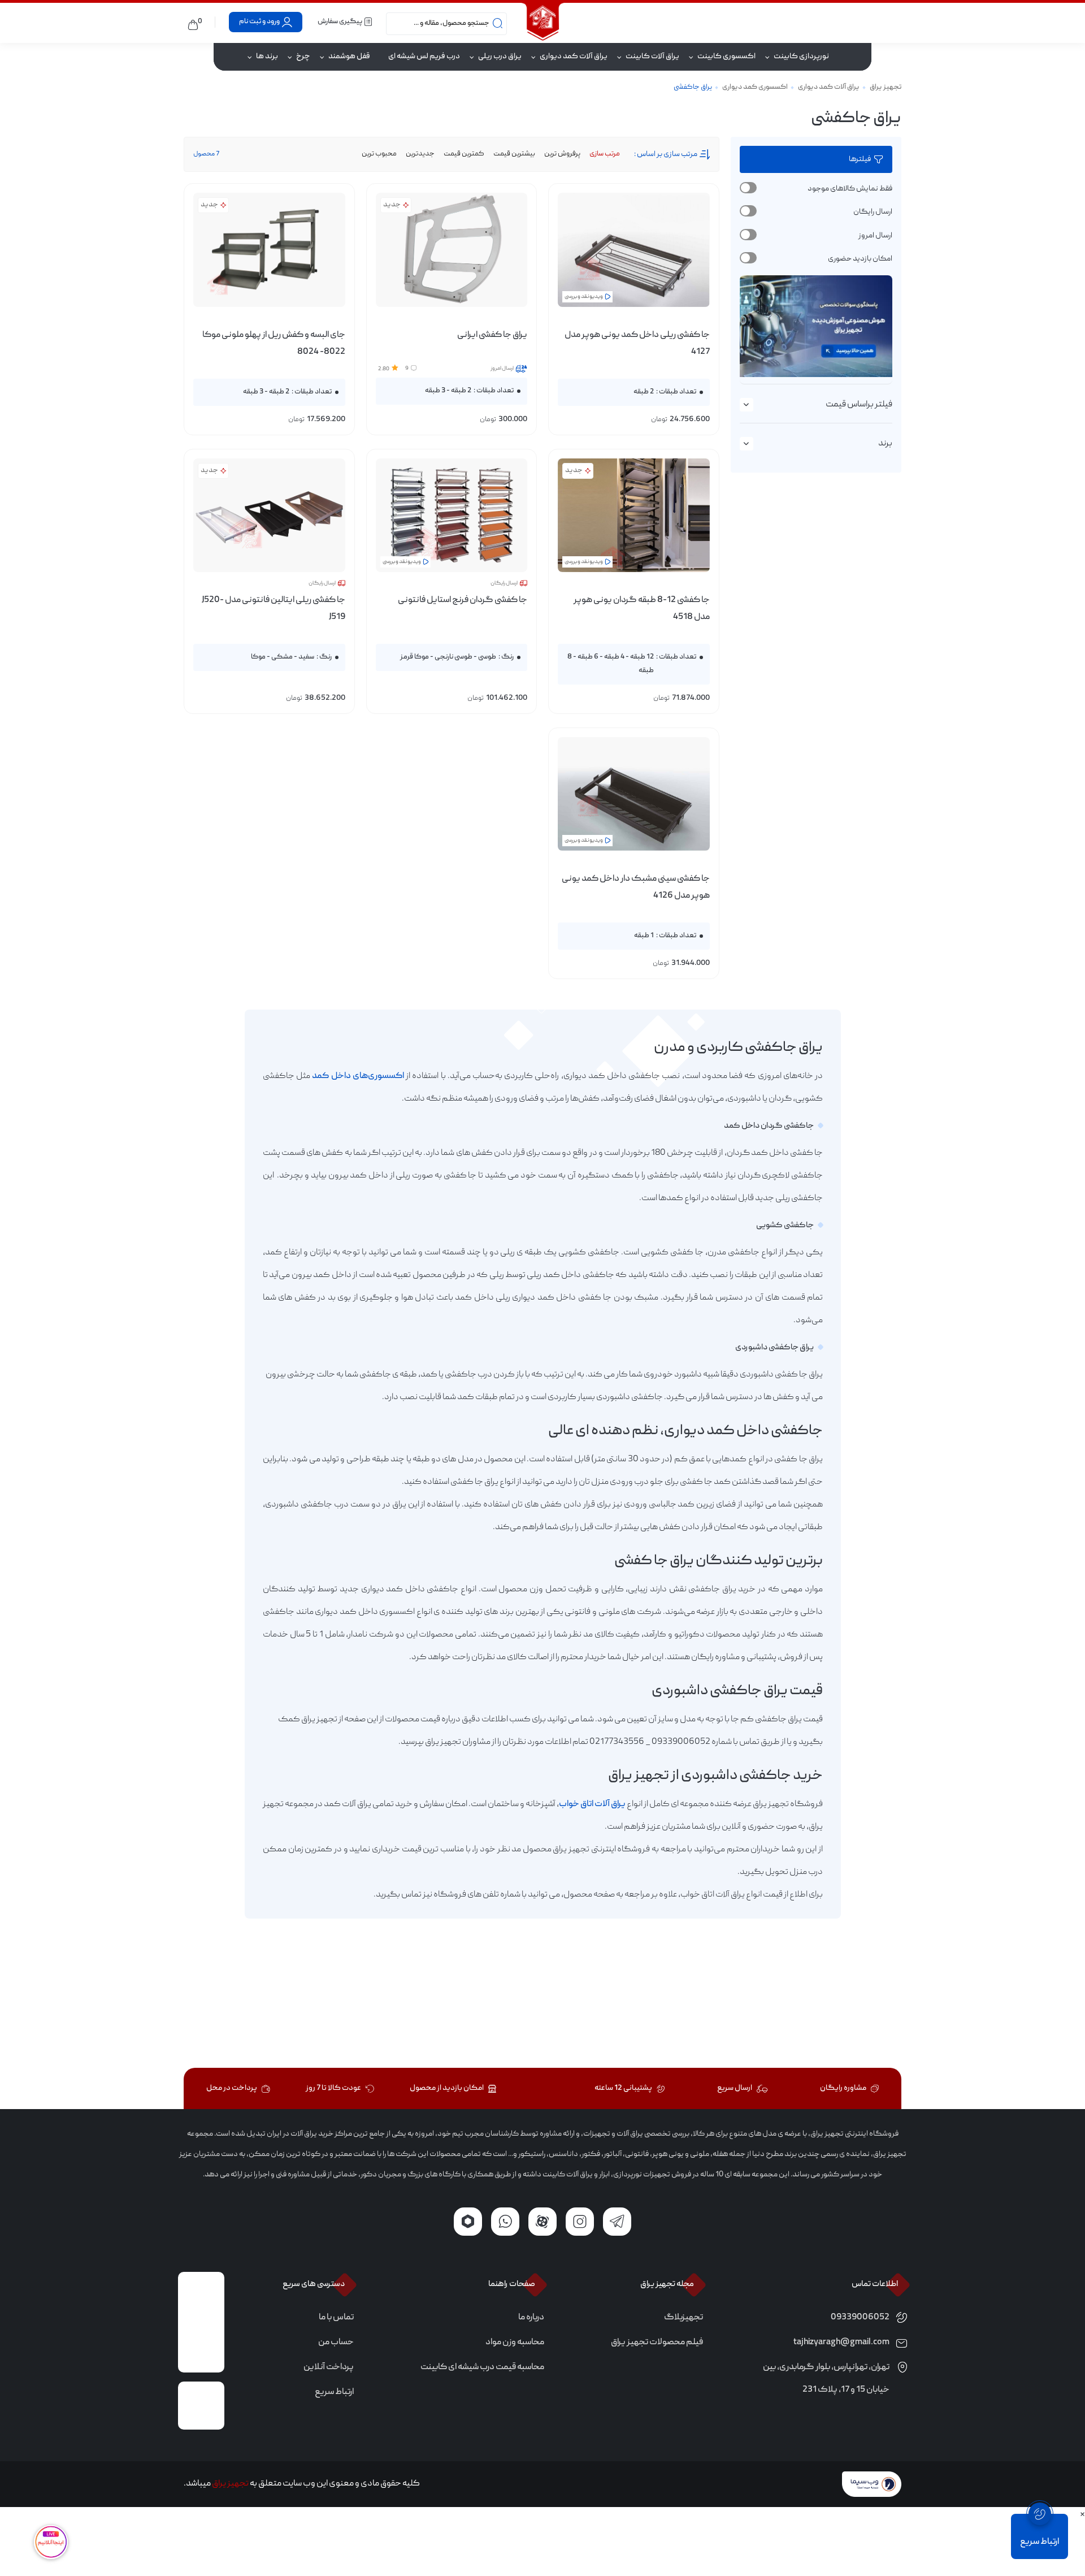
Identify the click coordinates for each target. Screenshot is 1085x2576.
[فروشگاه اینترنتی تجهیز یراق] (542, 22)
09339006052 (860, 2318)
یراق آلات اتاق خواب (592, 1804)
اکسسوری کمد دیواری (755, 87)
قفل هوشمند (349, 57)
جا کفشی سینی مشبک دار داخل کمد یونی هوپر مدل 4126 (635, 887)
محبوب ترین (379, 154)
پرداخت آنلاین (329, 2367)
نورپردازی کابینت (801, 57)
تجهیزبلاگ (683, 2318)
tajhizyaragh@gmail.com (841, 2343)
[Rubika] (468, 2222)
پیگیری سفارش (340, 22)
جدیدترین (420, 154)
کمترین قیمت (464, 154)
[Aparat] (542, 2222)
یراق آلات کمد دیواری (574, 57)
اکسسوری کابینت (726, 57)
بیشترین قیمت (514, 154)
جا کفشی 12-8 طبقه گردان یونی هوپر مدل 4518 (641, 609)
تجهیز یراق (886, 87)
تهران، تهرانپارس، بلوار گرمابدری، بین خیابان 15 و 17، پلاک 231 (826, 2379)
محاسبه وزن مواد (515, 2343)
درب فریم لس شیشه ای (424, 57)
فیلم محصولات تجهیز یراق (657, 2343)
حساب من (336, 2343)
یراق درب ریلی (500, 57)
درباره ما (531, 2318)
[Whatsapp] (505, 2222)
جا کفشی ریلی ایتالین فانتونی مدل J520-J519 (273, 609)
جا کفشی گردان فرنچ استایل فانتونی (463, 600)
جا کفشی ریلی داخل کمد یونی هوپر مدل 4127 (637, 344)
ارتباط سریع (334, 2392)
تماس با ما (336, 2318)
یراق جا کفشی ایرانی (492, 335)
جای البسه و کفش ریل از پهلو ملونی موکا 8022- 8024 (274, 344)
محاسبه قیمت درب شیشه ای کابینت (482, 2367)
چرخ (303, 57)
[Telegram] (617, 2222)
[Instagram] (580, 2222)
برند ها (267, 57)
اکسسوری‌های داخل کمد (358, 1076)
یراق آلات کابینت (652, 57)
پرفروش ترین (562, 154)
